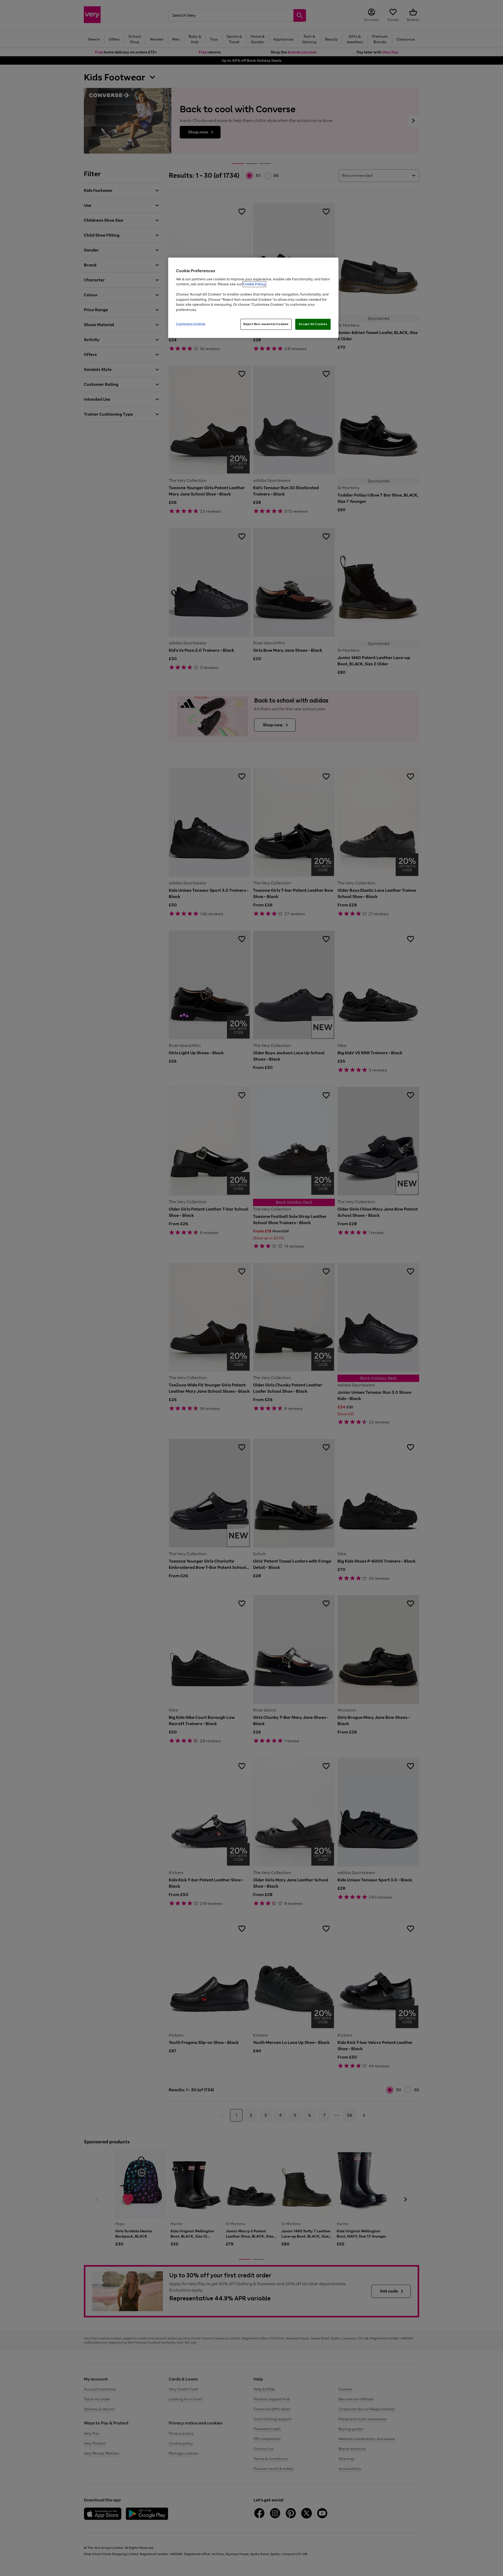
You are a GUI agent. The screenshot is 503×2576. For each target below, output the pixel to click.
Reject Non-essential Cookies (266, 324)
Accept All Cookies (313, 324)
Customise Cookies (191, 324)
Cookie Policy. (254, 284)
